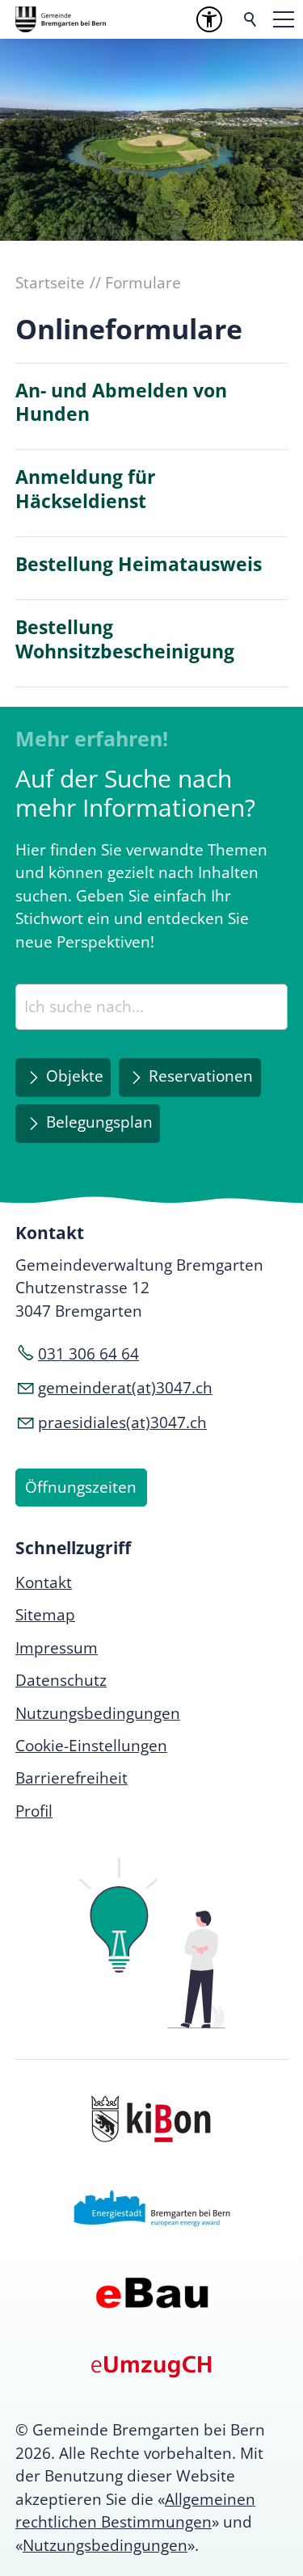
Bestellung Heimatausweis (139, 564)
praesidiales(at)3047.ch (122, 1422)
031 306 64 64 (88, 1354)
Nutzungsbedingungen (105, 2545)
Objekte (75, 1076)
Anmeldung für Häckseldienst (85, 489)
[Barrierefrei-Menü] (209, 19)
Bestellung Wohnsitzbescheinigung (125, 639)
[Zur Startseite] (61, 19)
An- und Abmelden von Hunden (121, 403)
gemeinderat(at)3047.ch (125, 1388)
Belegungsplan (99, 1122)
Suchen (251, 19)
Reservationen (201, 1076)
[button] (284, 19)
